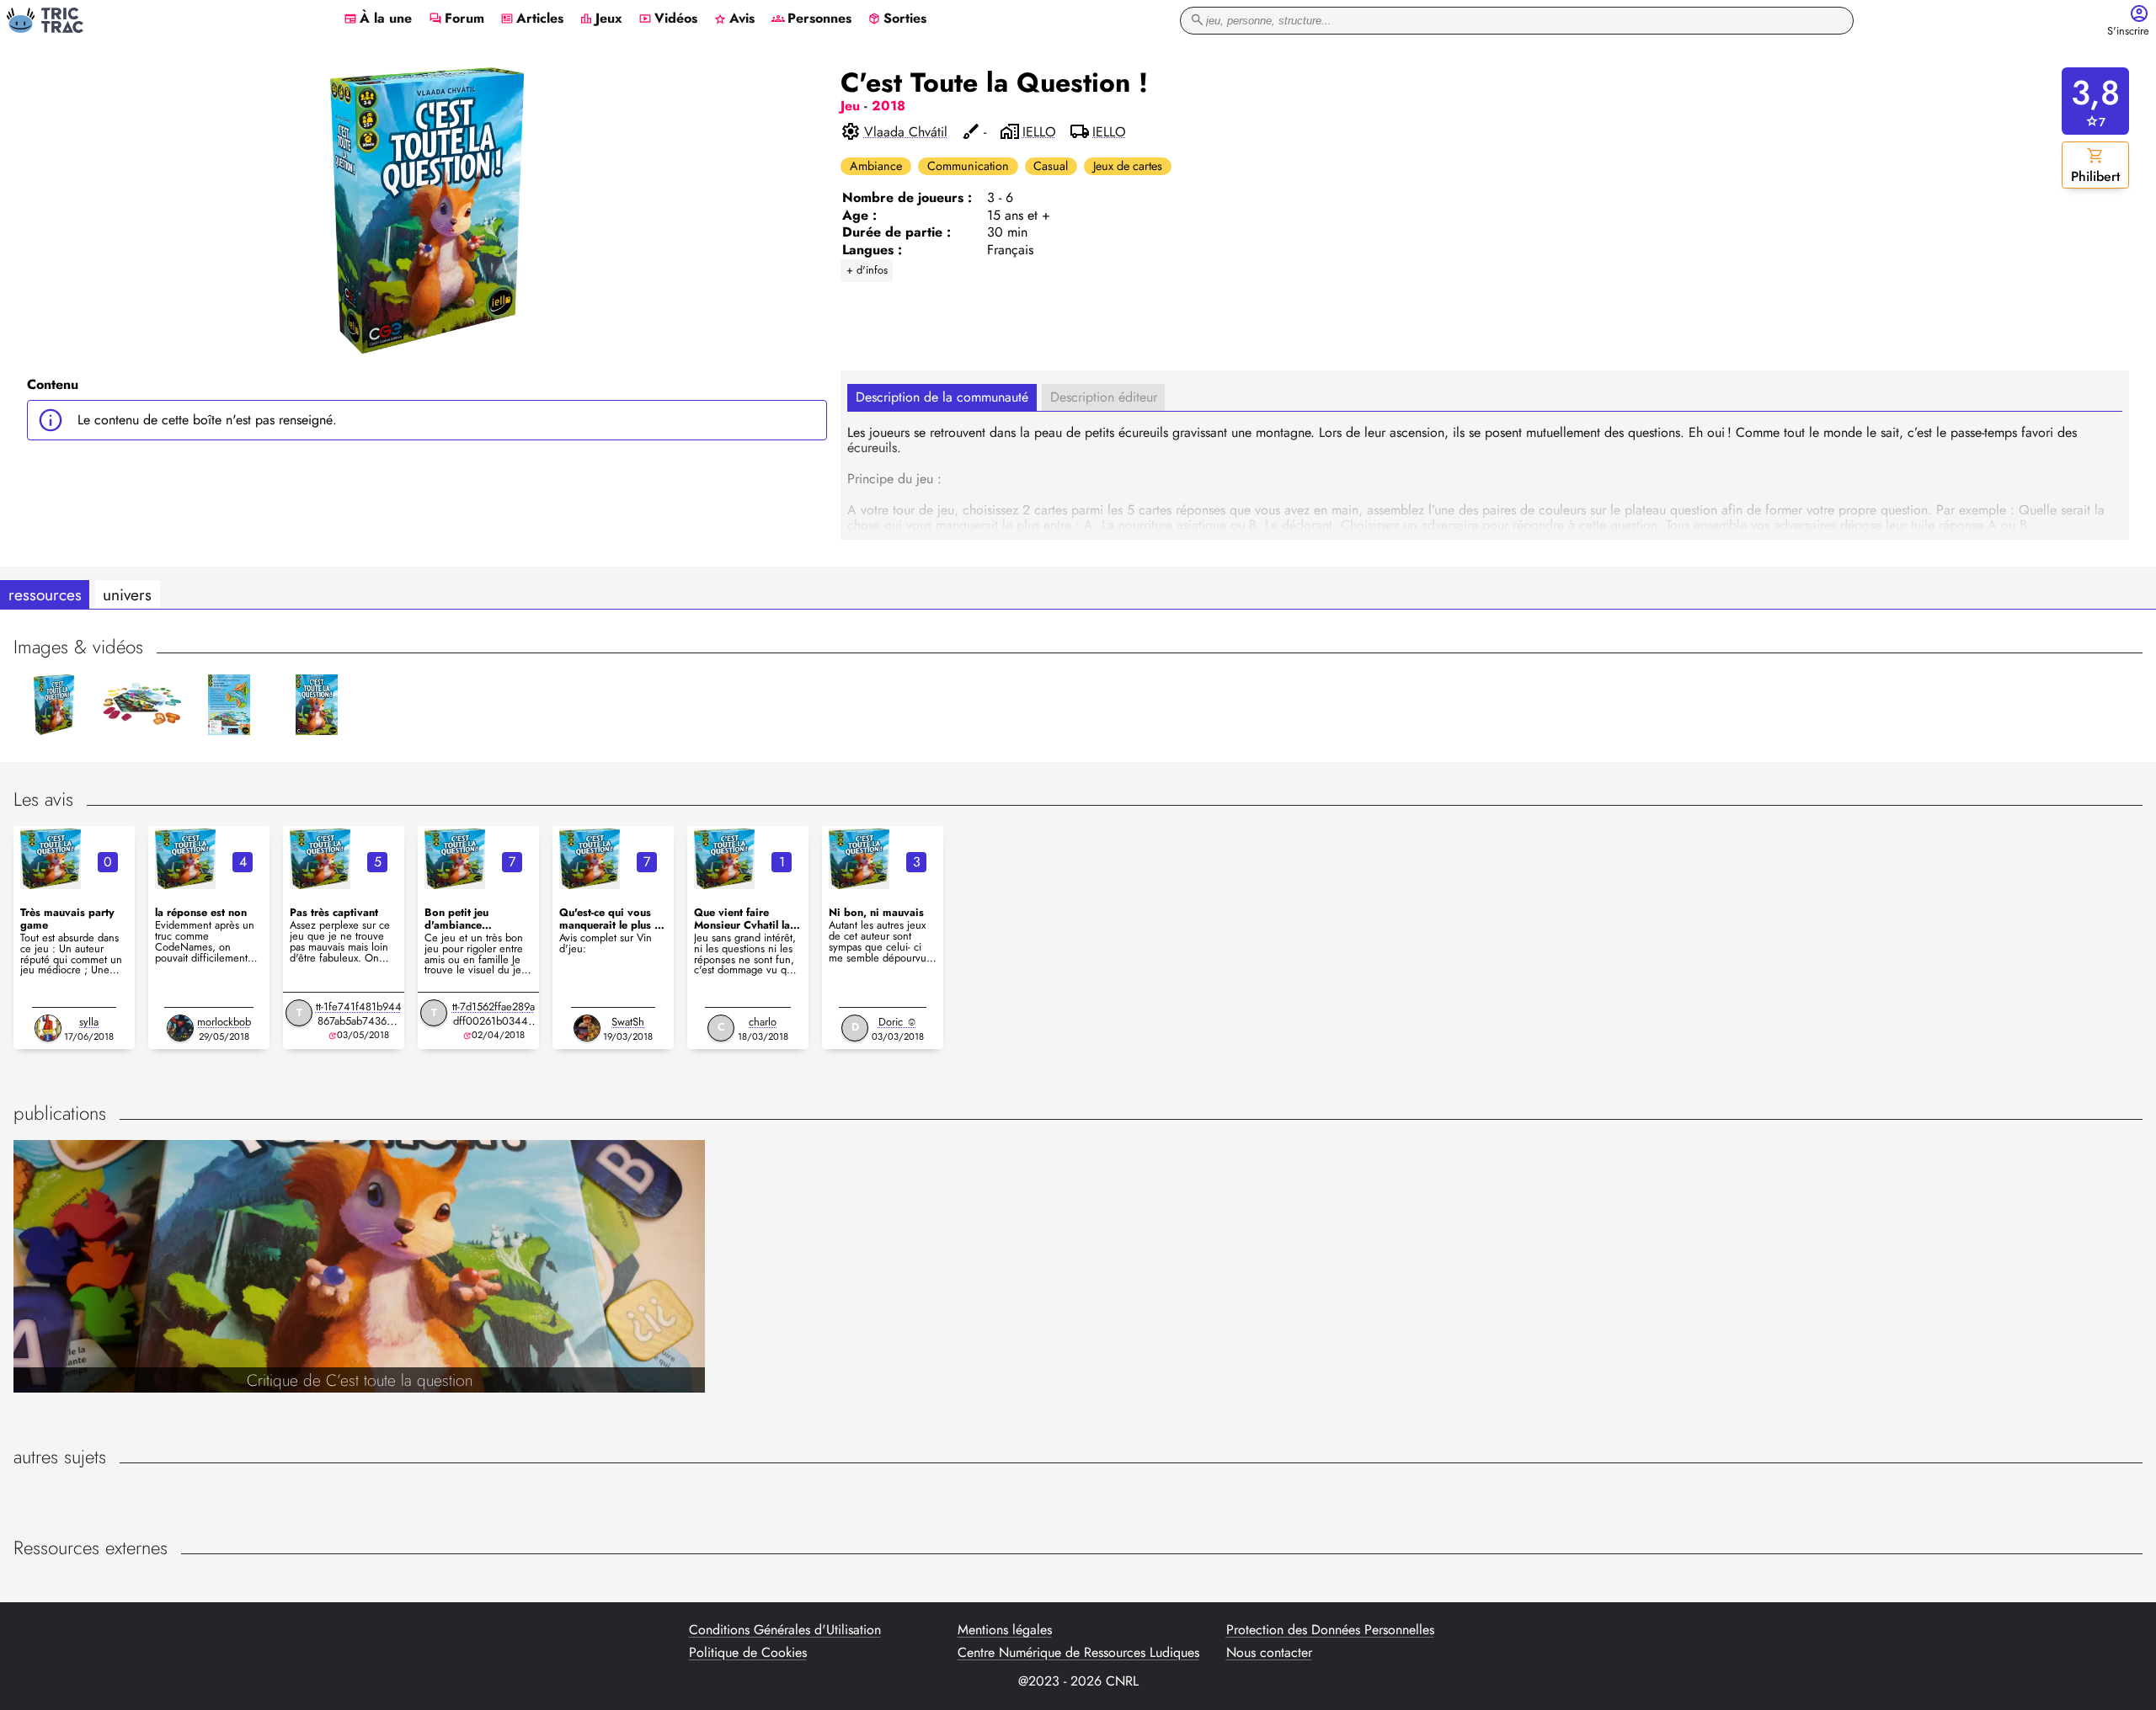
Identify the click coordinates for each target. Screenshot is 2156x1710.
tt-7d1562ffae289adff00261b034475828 (494, 1021)
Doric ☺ (898, 1022)
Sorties (897, 19)
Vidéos (668, 19)
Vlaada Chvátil (906, 132)
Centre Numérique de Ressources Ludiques (1078, 1653)
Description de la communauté (942, 397)
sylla (89, 1022)
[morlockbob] (180, 1028)
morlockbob (224, 1022)
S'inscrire (2128, 32)
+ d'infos (867, 270)
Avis (734, 19)
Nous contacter (1269, 1653)
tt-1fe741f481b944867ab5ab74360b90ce (359, 1021)
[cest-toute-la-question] (51, 859)
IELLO (1039, 132)
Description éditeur (1104, 397)
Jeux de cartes (1128, 166)
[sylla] (48, 1028)
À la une (378, 19)
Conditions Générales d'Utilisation (785, 1630)
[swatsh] (587, 1028)
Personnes (811, 19)
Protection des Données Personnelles (1330, 1630)
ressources (45, 594)
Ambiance (876, 166)
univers (127, 594)
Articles (532, 19)
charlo (763, 1022)
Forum (456, 19)
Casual (1051, 166)
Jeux (601, 19)
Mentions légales (1005, 1630)
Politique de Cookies (748, 1653)
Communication (968, 166)
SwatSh (628, 1022)
